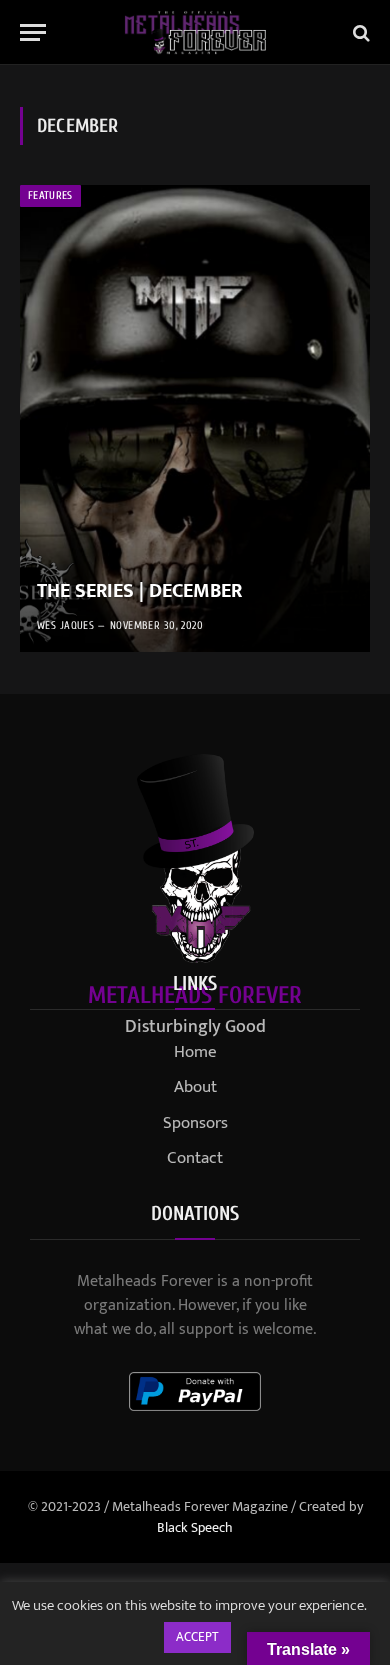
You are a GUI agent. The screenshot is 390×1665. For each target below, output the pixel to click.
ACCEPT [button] (197, 1637)
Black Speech (195, 1527)
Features (50, 195)
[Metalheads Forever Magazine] (195, 32)
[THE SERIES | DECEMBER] (195, 418)
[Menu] (33, 32)
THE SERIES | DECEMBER (139, 591)
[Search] (359, 32)
